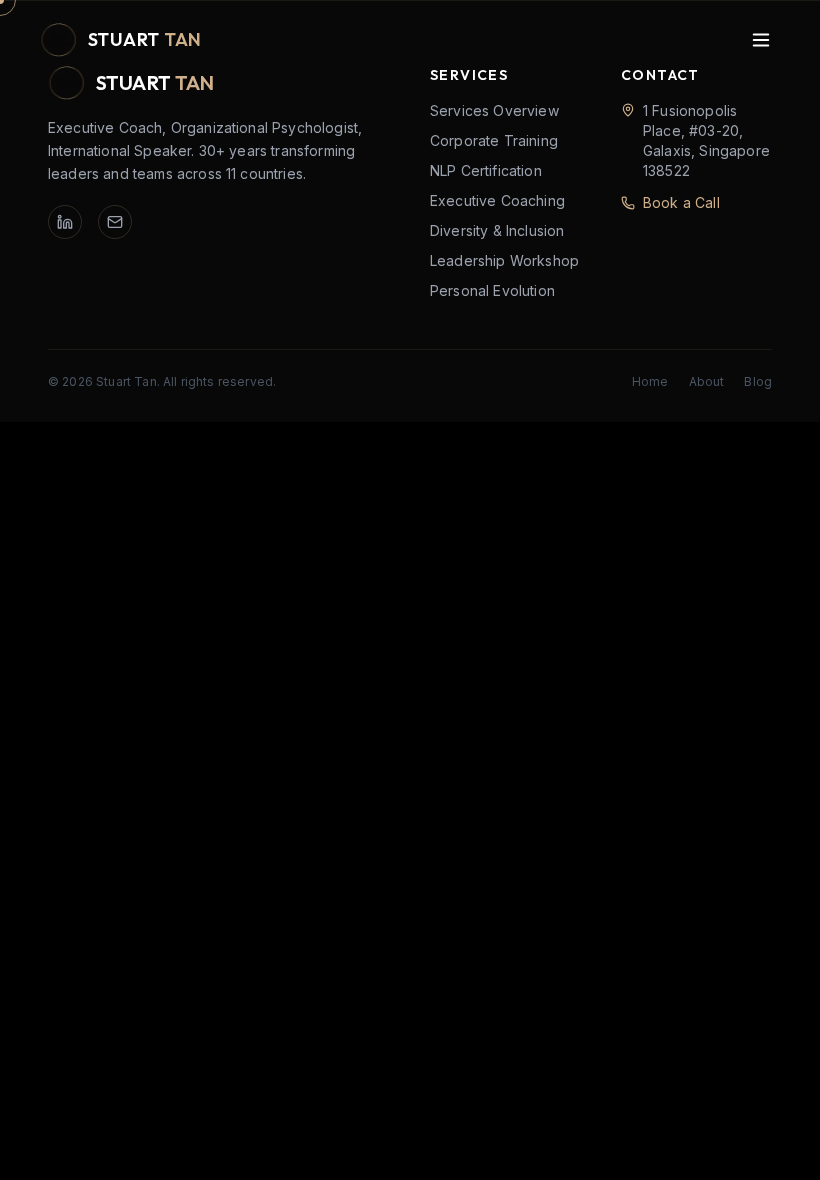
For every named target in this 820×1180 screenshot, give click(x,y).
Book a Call (681, 202)
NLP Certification (486, 170)
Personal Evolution (492, 290)
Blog (758, 381)
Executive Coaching (497, 200)
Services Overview (494, 110)
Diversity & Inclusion (497, 230)
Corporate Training (494, 140)
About (707, 381)
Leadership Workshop (504, 260)
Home (650, 381)
